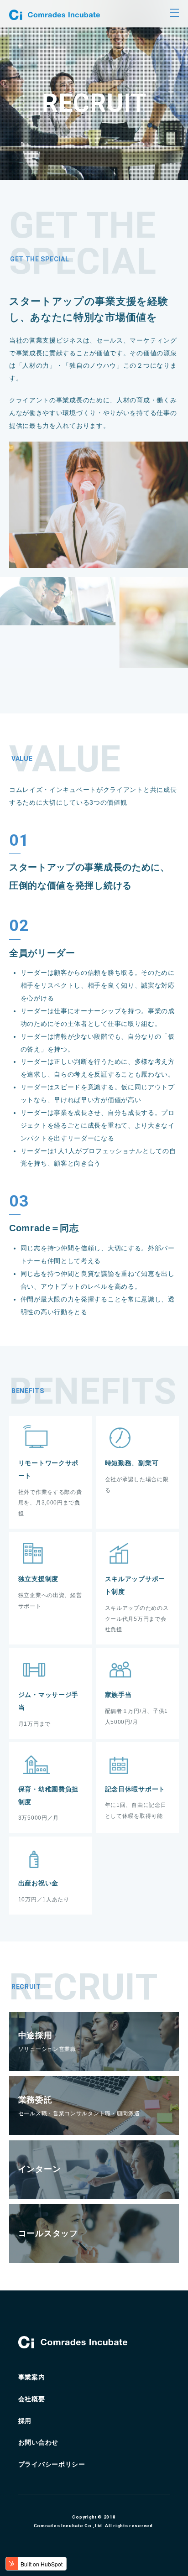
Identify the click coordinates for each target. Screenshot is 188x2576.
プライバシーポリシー (52, 2464)
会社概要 (32, 2399)
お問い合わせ (38, 2442)
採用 (25, 2421)
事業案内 (32, 2377)
